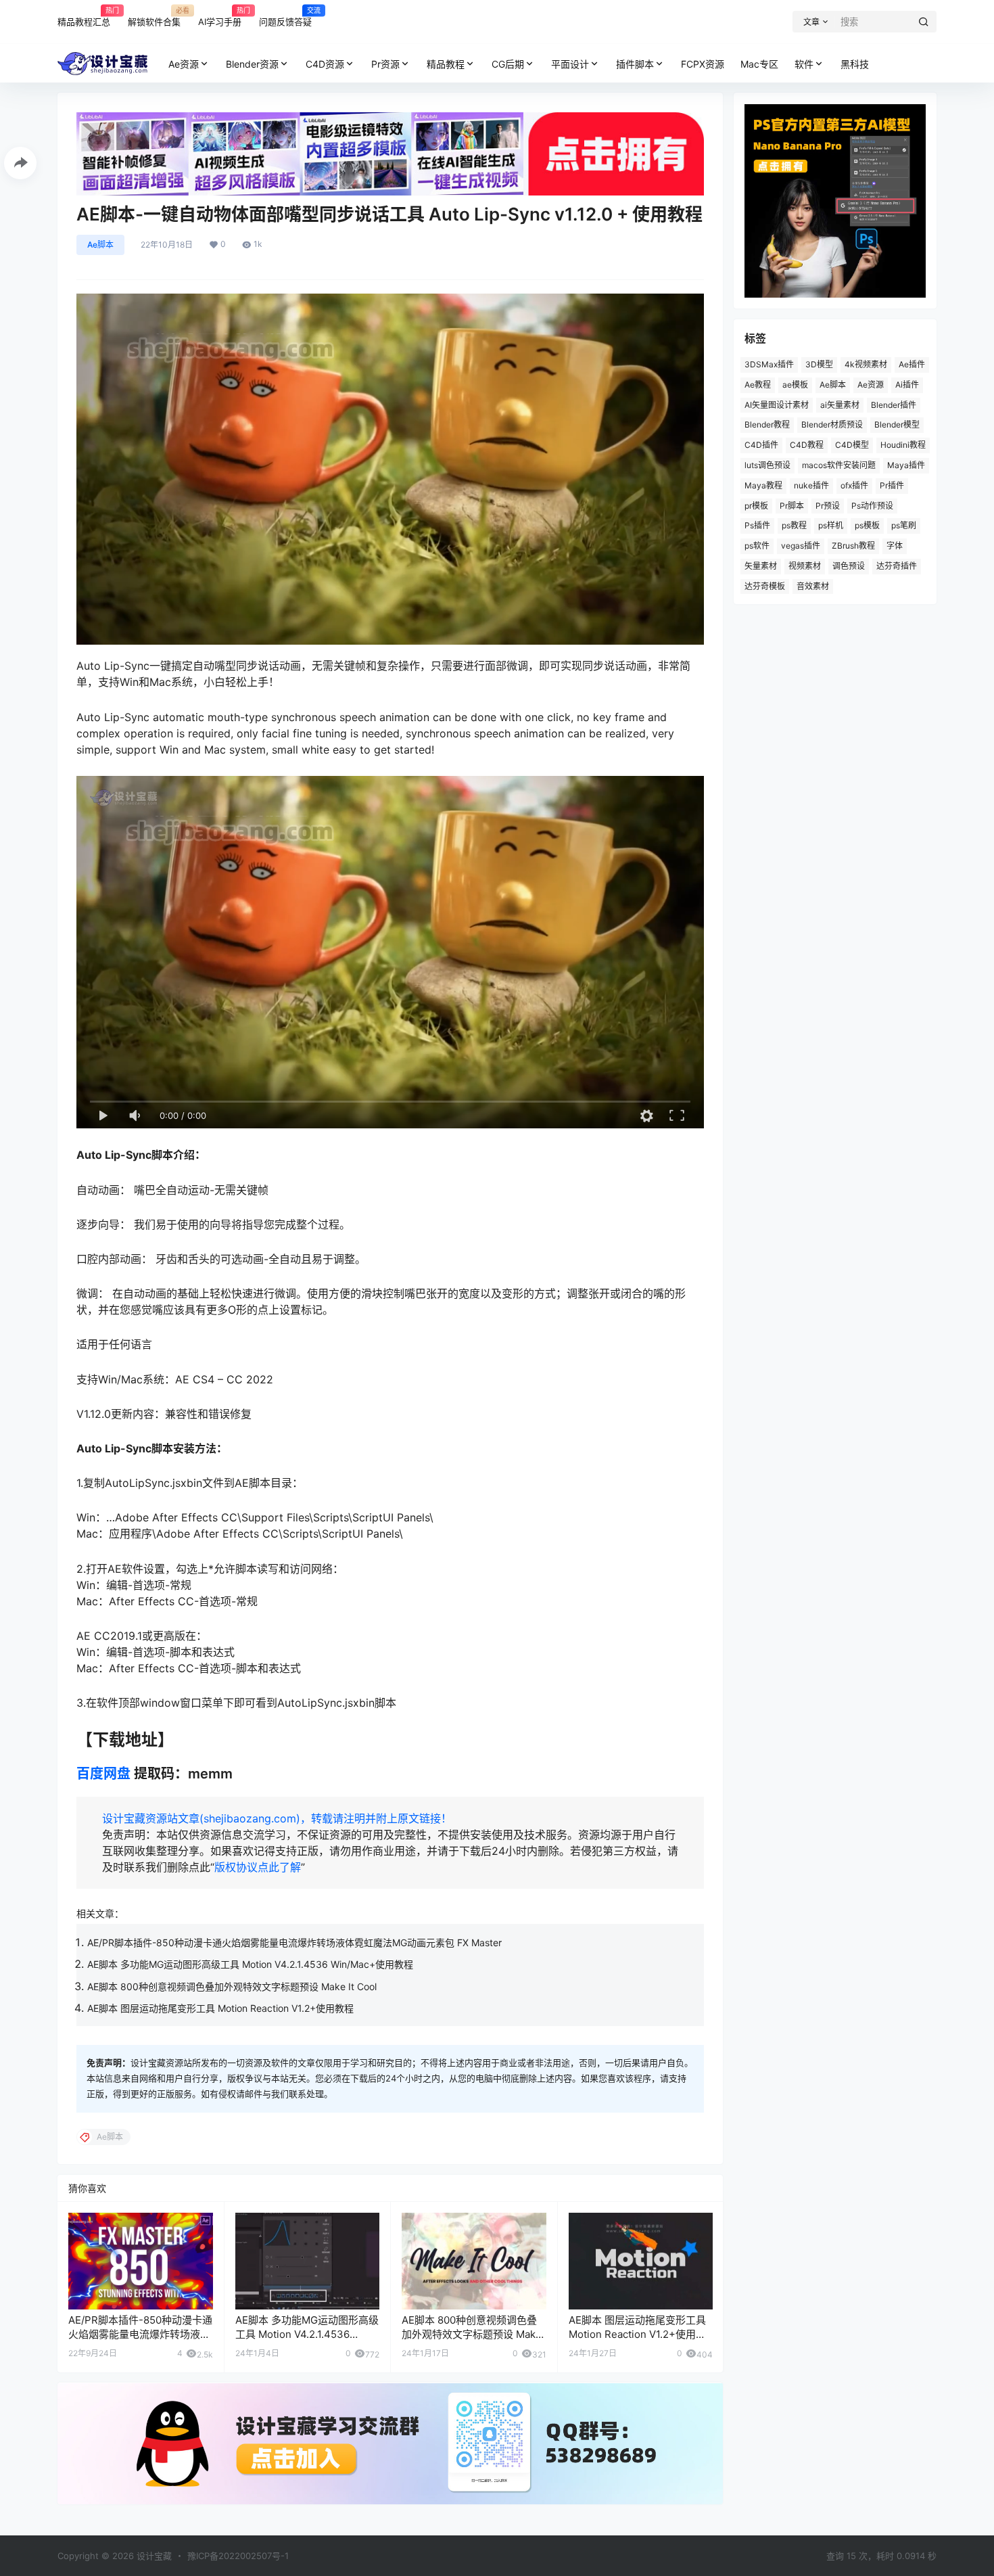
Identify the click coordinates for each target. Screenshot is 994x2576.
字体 (895, 546)
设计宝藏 (153, 2556)
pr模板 (756, 506)
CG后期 (508, 64)
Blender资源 (252, 64)
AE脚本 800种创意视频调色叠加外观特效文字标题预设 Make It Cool (232, 1986)
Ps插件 (757, 525)
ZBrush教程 (853, 546)
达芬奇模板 (765, 586)
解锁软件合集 (154, 16)
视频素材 (805, 566)
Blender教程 (767, 424)
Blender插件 (894, 405)
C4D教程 (807, 445)
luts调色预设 (767, 465)
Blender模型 (897, 424)
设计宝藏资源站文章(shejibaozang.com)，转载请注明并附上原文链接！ (277, 1818)
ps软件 (757, 546)
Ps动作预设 (872, 506)
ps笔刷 (904, 525)
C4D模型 (852, 445)
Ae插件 (912, 364)
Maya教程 (763, 485)
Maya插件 (906, 465)
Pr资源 (385, 64)
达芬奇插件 (897, 566)
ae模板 (795, 385)
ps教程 (794, 525)
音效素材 (813, 586)
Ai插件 (907, 385)
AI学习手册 (220, 16)
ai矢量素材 (840, 405)
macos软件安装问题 (839, 465)
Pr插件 (892, 485)
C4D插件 (761, 445)
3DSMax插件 (769, 364)
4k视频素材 (866, 364)
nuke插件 (811, 485)
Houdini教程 (903, 445)
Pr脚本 (792, 506)
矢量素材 (761, 566)
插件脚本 (635, 64)
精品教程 (446, 64)
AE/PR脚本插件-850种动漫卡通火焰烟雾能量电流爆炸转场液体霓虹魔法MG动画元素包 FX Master (294, 1942)
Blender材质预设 (832, 424)
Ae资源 (184, 64)
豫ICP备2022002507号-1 (238, 2556)
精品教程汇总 (84, 16)
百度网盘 (103, 1774)
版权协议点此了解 (258, 1867)
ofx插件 (854, 485)
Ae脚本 (100, 245)
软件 (804, 64)
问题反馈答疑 (285, 16)
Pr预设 (828, 506)
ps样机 (831, 525)
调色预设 (849, 566)
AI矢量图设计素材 (777, 405)
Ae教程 (758, 385)
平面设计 (570, 64)
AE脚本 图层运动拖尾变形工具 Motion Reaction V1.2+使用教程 (220, 2008)
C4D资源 (325, 64)
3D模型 (819, 364)
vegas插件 (801, 546)
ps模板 (867, 525)
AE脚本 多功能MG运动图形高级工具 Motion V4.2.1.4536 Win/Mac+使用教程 (250, 1964)
